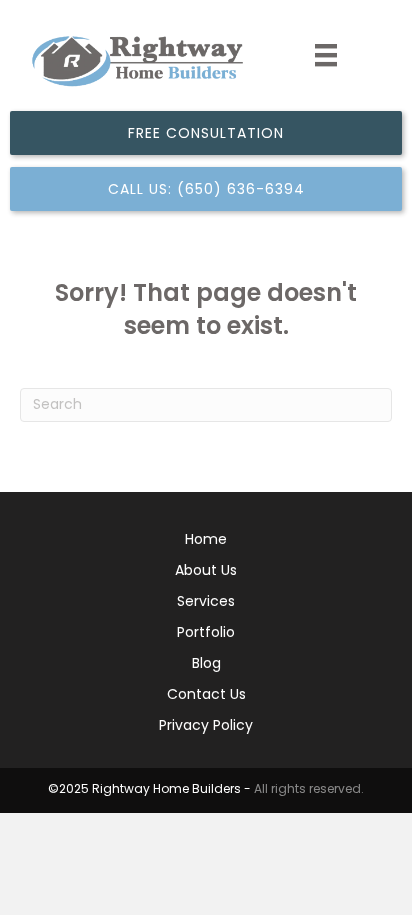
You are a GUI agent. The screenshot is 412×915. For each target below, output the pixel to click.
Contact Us (206, 695)
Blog (206, 664)
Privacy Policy (206, 726)
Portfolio (206, 633)
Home (206, 540)
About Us (206, 571)
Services (206, 602)
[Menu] (326, 55)
